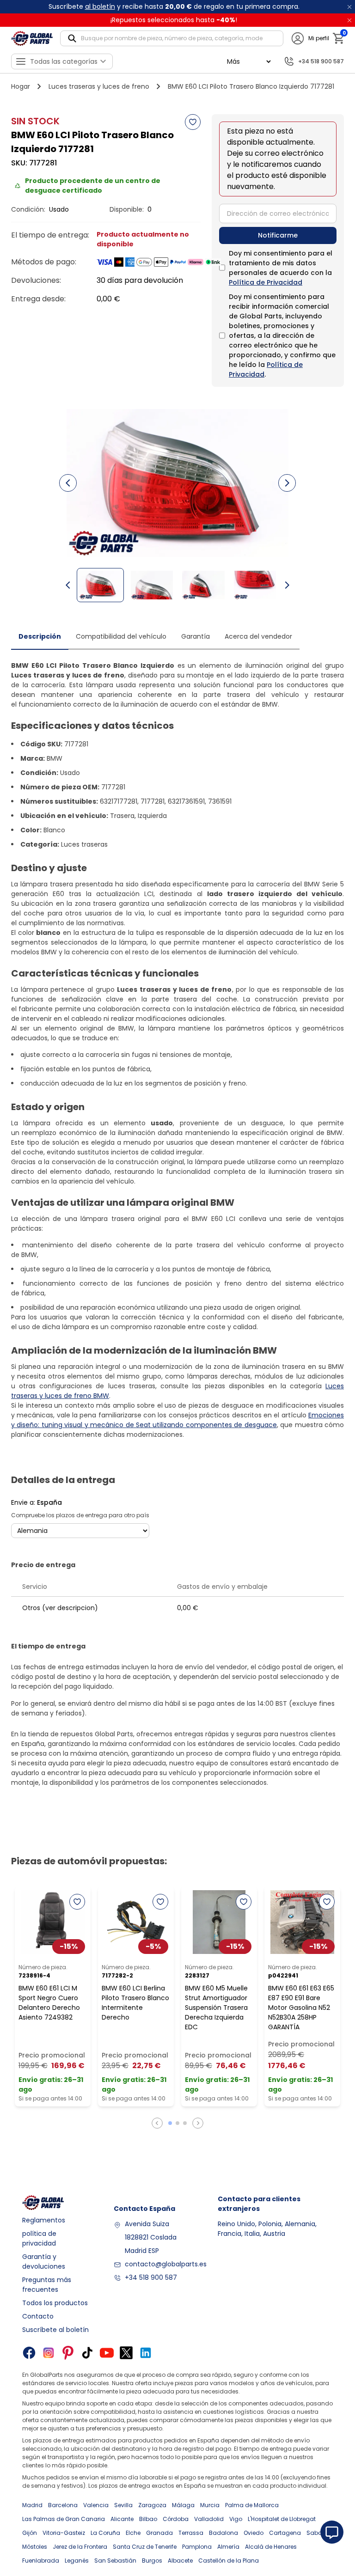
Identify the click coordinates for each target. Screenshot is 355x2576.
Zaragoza (152, 2505)
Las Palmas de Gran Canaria (64, 2519)
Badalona (223, 2533)
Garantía (196, 636)
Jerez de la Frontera (80, 2547)
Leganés (77, 2561)
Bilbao (148, 2519)
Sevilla (123, 2505)
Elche (133, 2533)
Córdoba (176, 2519)
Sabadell (319, 2533)
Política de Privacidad (266, 282)
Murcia (210, 2505)
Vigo (236, 2519)
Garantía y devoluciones (44, 2262)
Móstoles (35, 2547)
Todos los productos (55, 2303)
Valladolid (209, 2519)
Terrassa (191, 2533)
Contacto (38, 2316)
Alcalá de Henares (271, 2547)
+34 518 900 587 (151, 2277)
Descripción (40, 636)
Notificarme (278, 235)
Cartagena (285, 2533)
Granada (159, 2533)
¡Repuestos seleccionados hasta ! (174, 20)
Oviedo (254, 2533)
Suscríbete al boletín (55, 2330)
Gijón (30, 2533)
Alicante (122, 2519)
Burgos (152, 2561)
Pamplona (197, 2547)
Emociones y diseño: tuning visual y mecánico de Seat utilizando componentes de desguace (177, 1420)
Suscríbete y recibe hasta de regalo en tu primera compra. (174, 6)
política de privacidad (39, 2238)
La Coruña (105, 2533)
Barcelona (63, 2505)
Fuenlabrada (41, 2561)
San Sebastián (115, 2561)
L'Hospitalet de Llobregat (282, 2519)
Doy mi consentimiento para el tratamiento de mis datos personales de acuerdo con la (281, 268)
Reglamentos (44, 2220)
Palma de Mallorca (252, 2505)
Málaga (183, 2505)
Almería (228, 2547)
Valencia (96, 2505)
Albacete (180, 2561)
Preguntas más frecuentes (47, 2285)
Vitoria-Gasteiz (64, 2533)
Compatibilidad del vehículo (121, 636)
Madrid (32, 2505)
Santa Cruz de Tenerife (145, 2547)
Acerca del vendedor (258, 636)
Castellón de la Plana (229, 2561)
